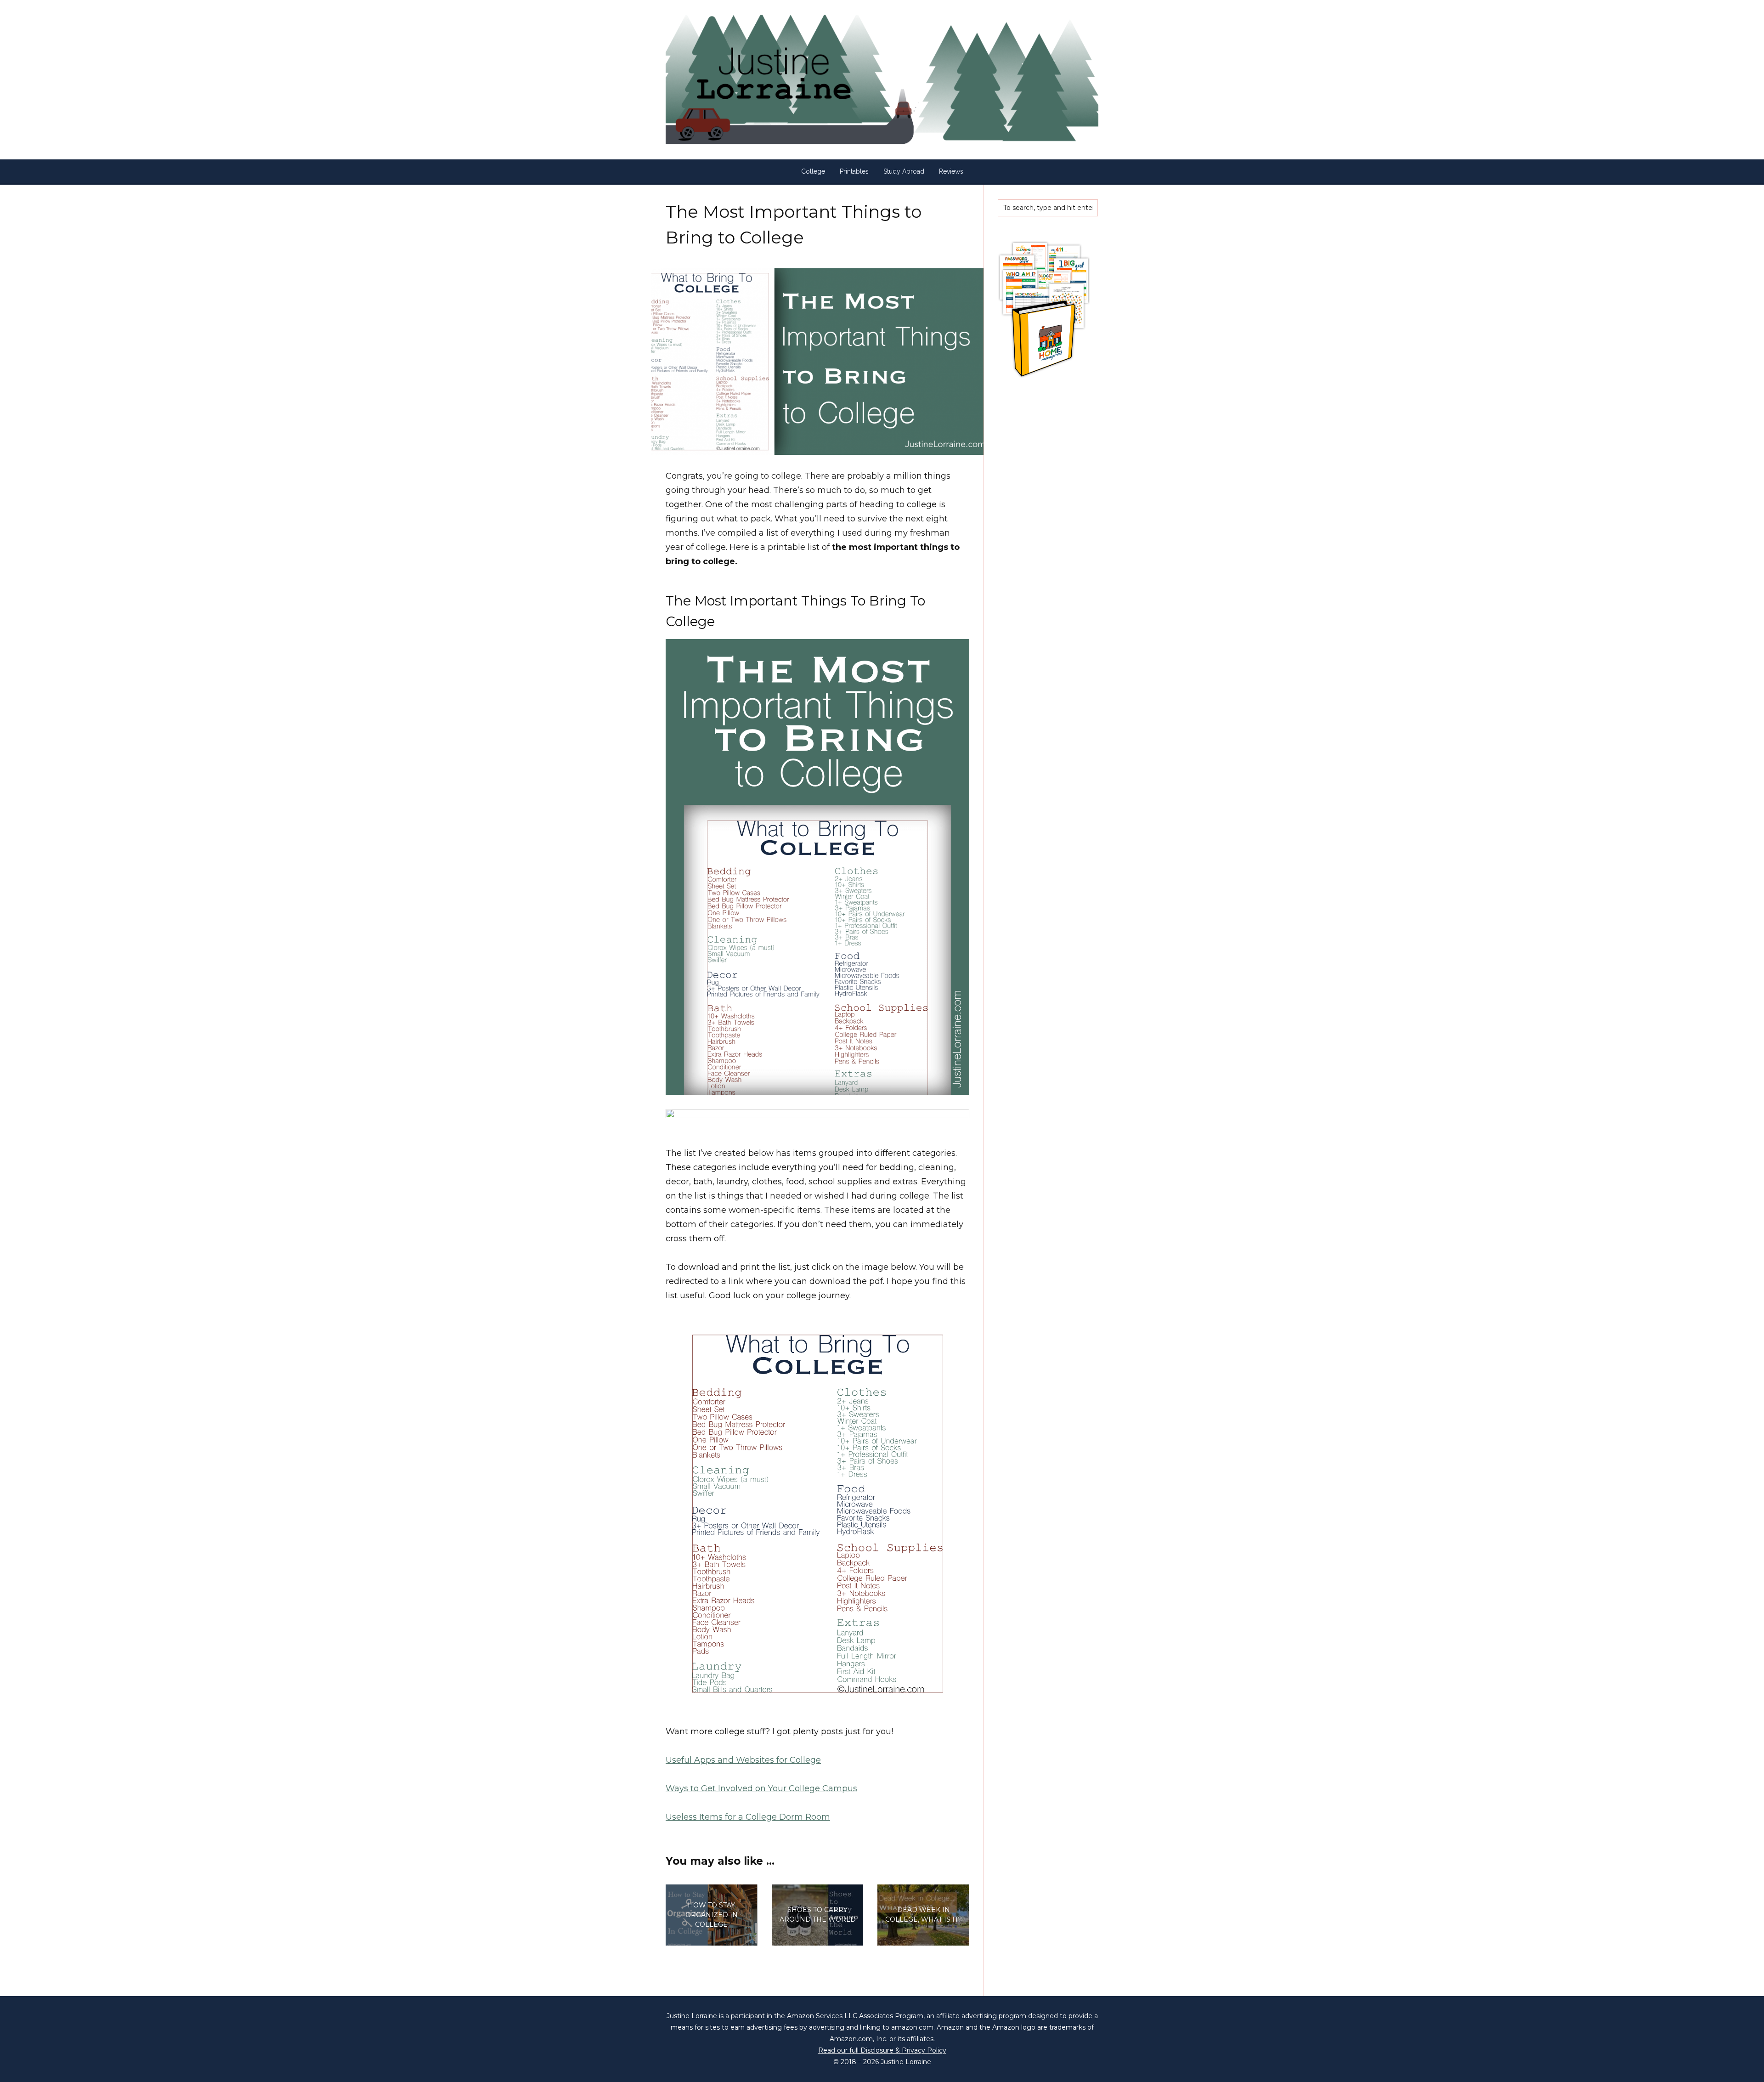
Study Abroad (904, 171)
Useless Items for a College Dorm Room (748, 1817)
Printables (854, 171)
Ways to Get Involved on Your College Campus (761, 1788)
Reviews (951, 171)
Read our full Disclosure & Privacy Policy (882, 2050)
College (813, 171)
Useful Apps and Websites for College (743, 1760)
